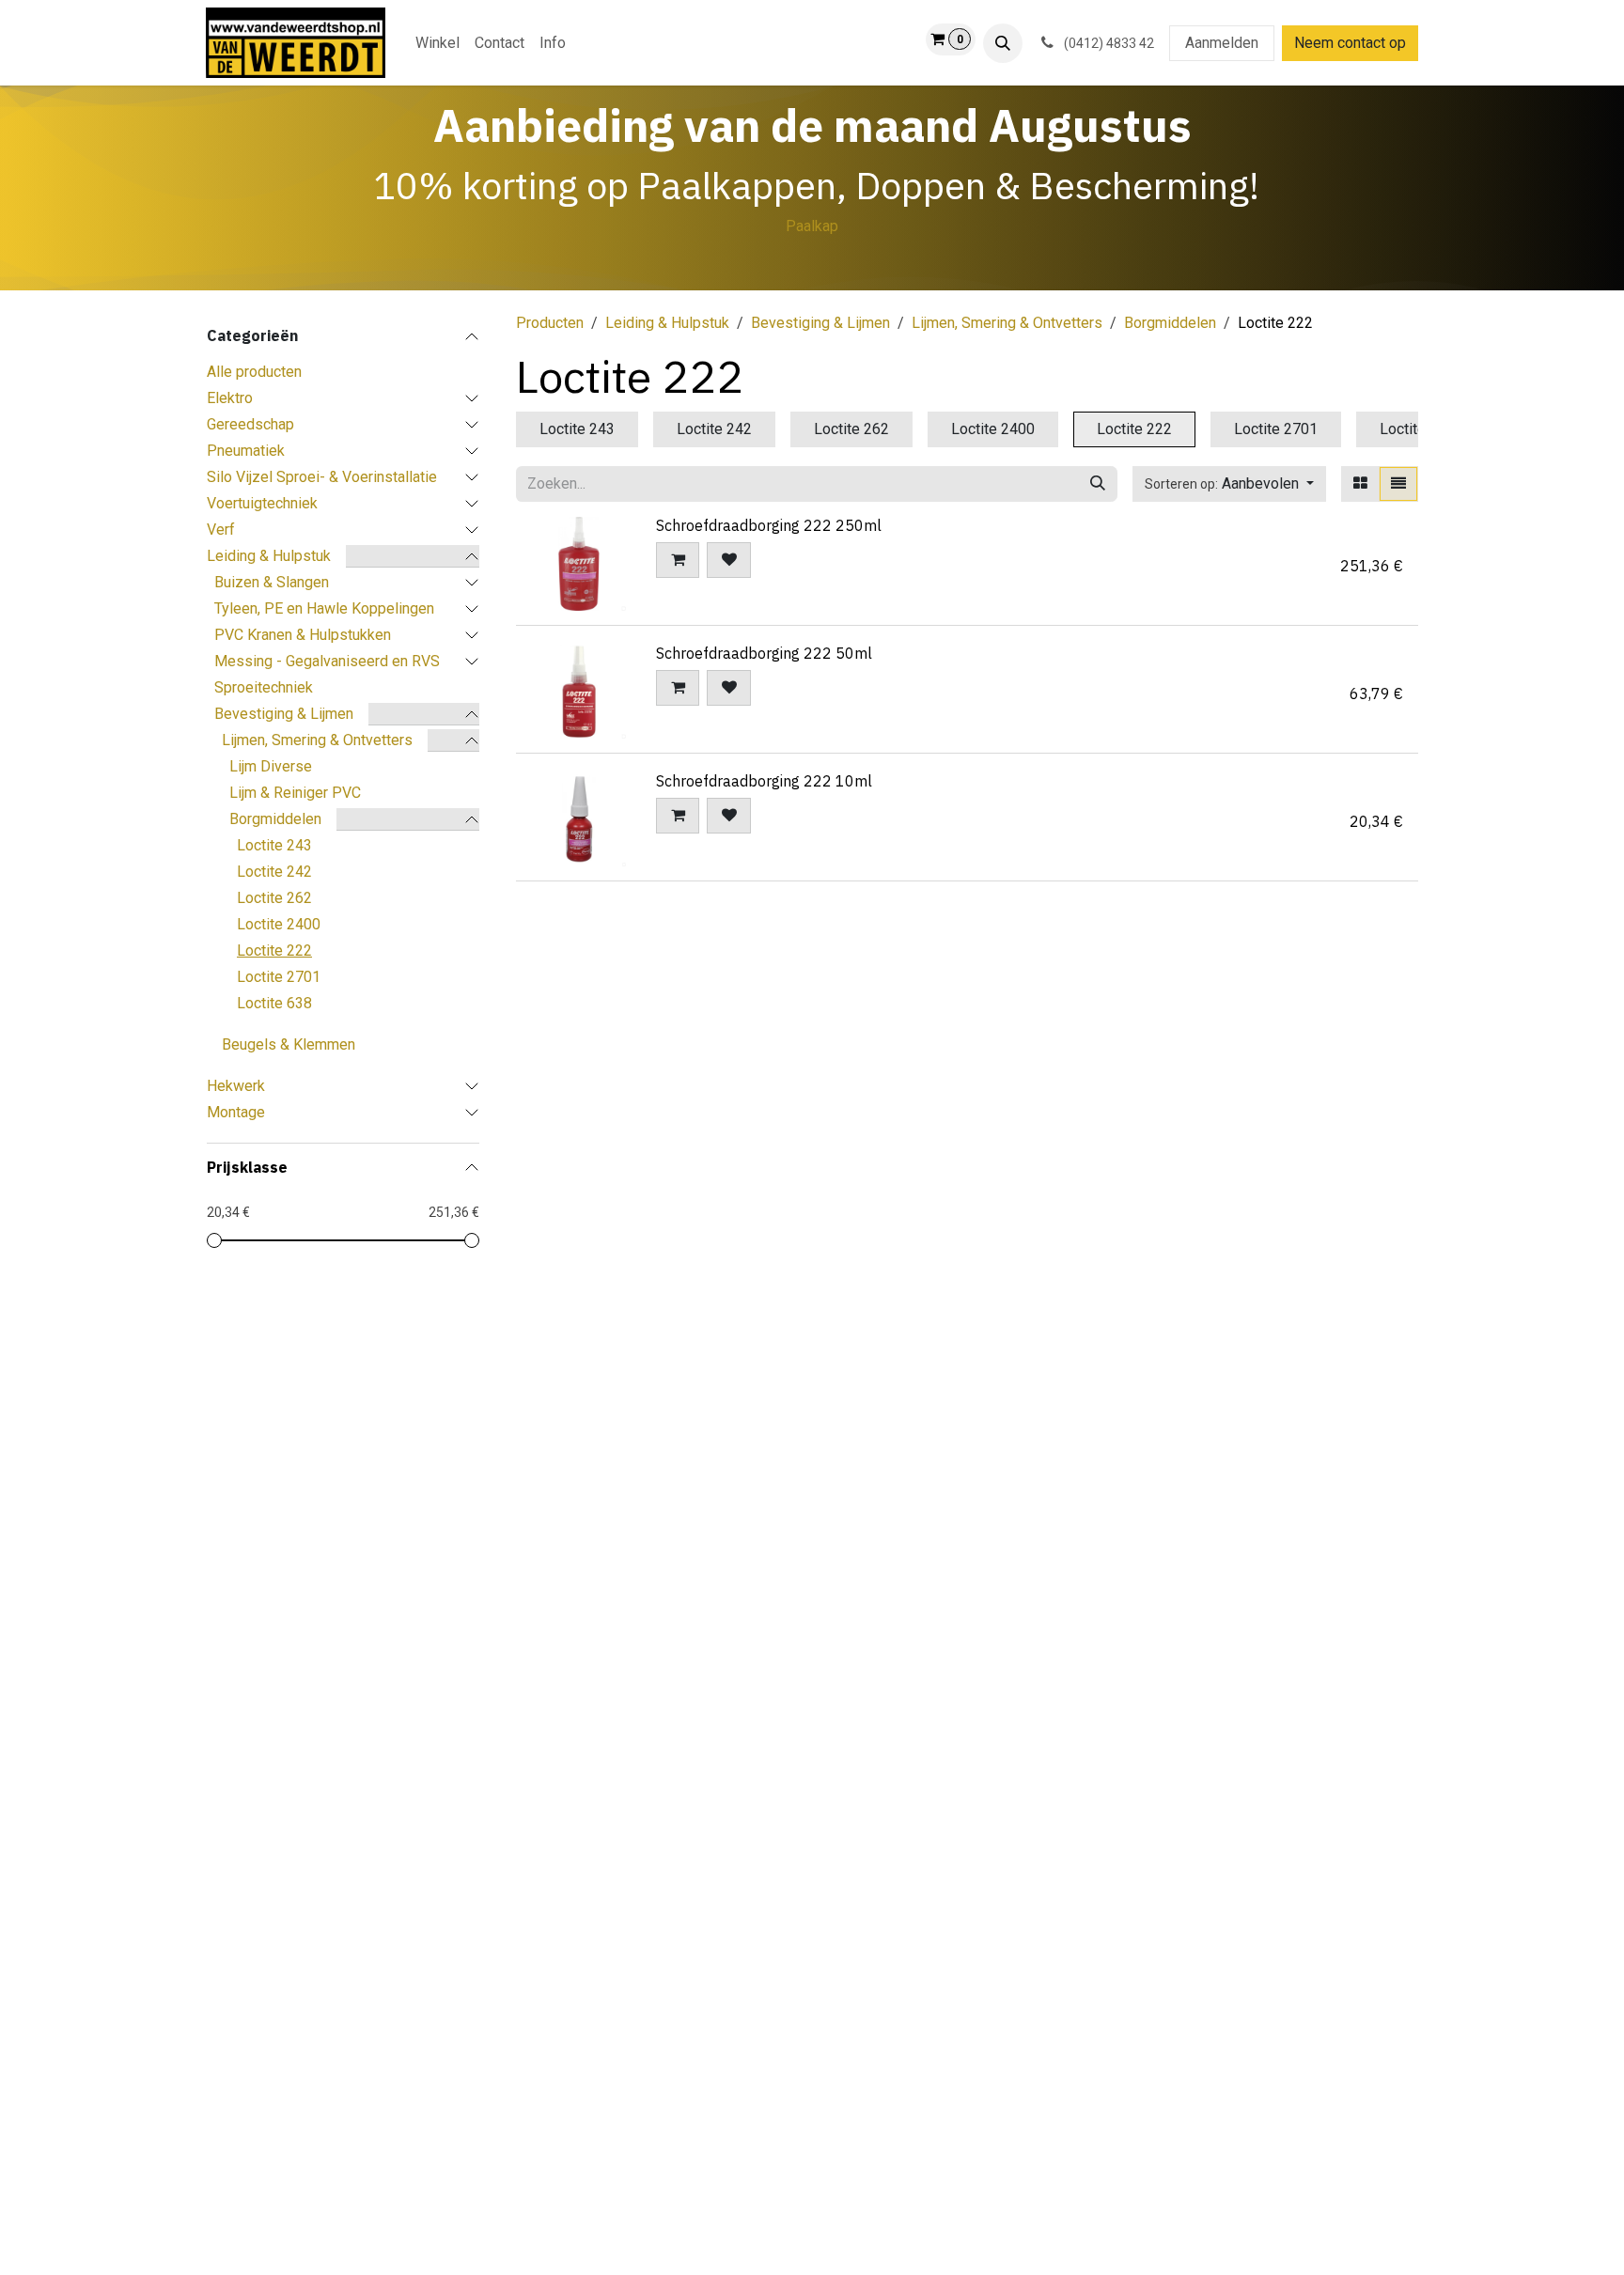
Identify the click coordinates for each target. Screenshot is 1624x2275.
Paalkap (812, 226)
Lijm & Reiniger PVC (295, 793)
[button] (1003, 43)
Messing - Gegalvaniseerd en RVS (327, 661)
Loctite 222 (274, 951)
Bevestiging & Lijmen (284, 714)
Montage (236, 1112)
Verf (221, 530)
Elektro (230, 398)
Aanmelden (1222, 43)
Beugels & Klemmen (289, 1044)
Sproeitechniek (264, 687)
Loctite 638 (274, 1003)
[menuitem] (437, 43)
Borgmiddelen (275, 819)
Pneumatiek (246, 451)
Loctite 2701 (279, 977)
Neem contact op (1350, 43)
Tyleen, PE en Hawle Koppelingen (324, 608)
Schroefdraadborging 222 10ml (764, 781)
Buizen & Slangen (272, 582)
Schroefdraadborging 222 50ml (764, 653)
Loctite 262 (274, 898)
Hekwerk (236, 1086)
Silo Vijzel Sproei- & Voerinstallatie (322, 477)
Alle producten (254, 372)
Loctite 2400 (279, 924)
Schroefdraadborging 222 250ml (769, 525)
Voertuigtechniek (262, 503)
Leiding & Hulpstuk (269, 556)
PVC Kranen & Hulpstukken (303, 635)
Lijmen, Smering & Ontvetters (317, 740)
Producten (550, 323)
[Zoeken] (1098, 484)
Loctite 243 (274, 845)
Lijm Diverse (271, 766)
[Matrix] (1360, 484)
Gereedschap (250, 424)
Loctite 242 (274, 872)
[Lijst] (1398, 484)
